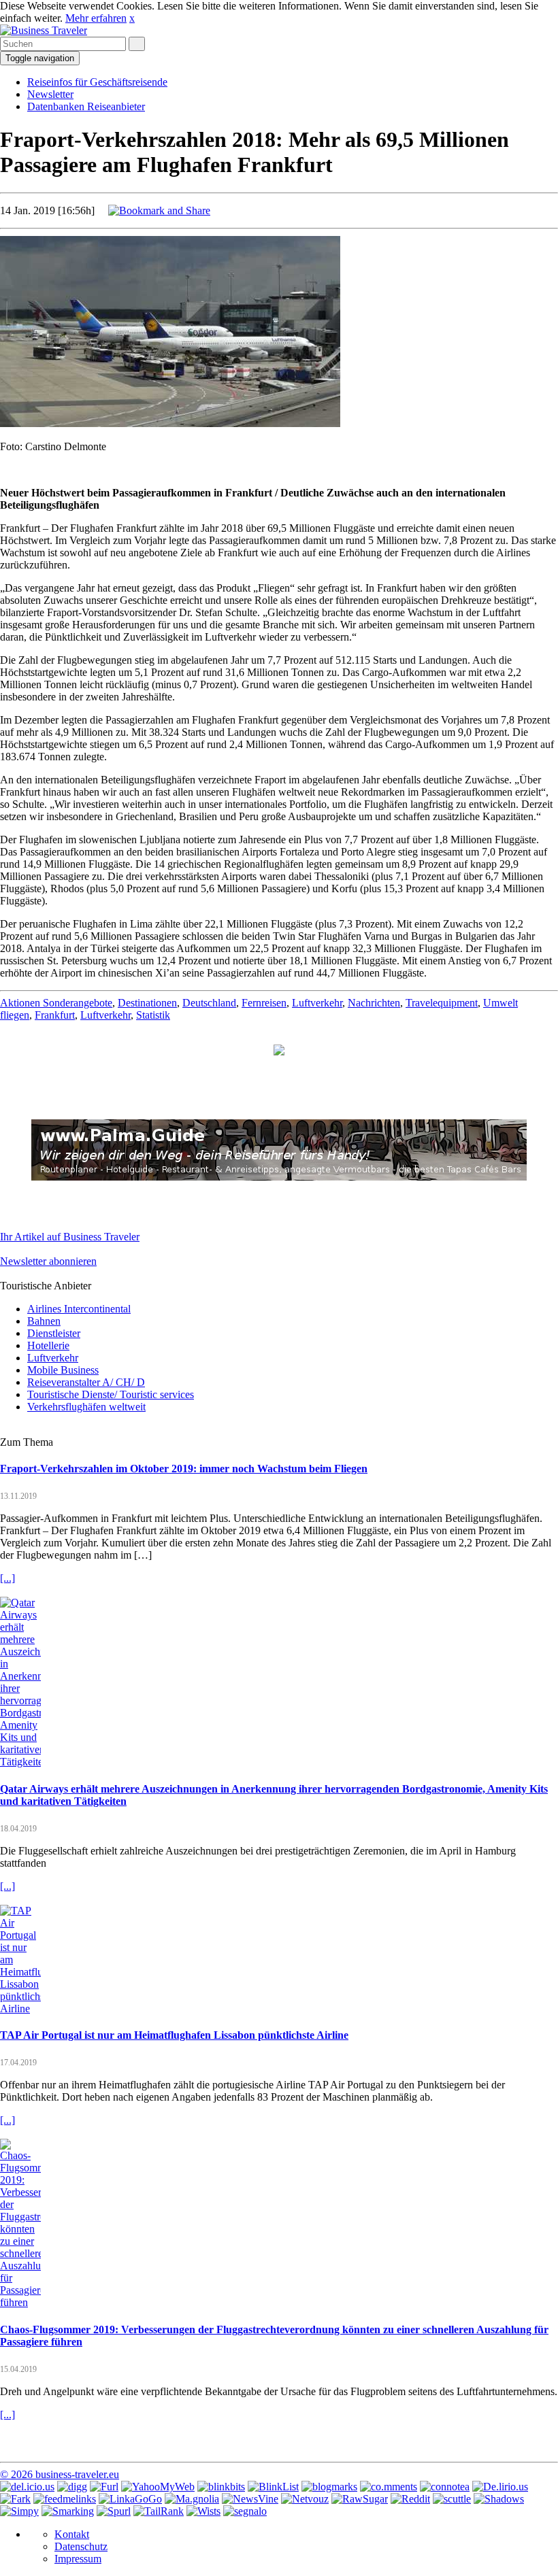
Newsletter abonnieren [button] (48, 1261)
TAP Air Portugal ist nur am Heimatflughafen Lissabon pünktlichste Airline (174, 2035)
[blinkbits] (221, 2487)
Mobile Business (63, 1370)
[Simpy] (19, 2511)
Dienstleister (54, 1333)
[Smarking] (68, 2511)
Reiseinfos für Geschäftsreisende (97, 82)
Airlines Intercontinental (79, 1309)
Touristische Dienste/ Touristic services (111, 1394)
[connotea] (445, 2487)
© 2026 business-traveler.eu (60, 2474)
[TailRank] (159, 2511)
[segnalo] (245, 2511)
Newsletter (50, 94)
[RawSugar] (360, 2499)
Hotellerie (48, 1345)
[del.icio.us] (27, 2487)
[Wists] (203, 2511)
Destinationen (147, 1003)
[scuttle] (452, 2499)
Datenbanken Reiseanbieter (86, 106)
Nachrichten (374, 1003)
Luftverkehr (317, 1003)
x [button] (132, 18)
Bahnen (44, 1321)
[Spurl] (114, 2511)
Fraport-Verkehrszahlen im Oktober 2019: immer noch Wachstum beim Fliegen (184, 1469)
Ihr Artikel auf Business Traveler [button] (70, 1237)
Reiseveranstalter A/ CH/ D (86, 1382)
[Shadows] (499, 2499)
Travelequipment (442, 1003)
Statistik (153, 1015)
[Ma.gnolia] (192, 2499)
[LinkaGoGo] (130, 2499)
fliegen (15, 1015)
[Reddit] (410, 2499)
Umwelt (500, 1003)
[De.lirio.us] (500, 2487)
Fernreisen (264, 1003)
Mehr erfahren (96, 18)
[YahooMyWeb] (158, 2487)
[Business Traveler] (44, 30)
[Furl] (104, 2487)
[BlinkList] (273, 2487)
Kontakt (72, 2534)
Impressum (78, 2559)
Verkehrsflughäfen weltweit (86, 1407)
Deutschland (209, 1003)
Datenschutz (81, 2546)
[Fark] (15, 2499)
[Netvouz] (305, 2499)
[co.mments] (389, 2487)
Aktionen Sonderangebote (56, 1003)
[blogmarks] (329, 2487)
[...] (7, 1578)
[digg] (72, 2487)
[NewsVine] (250, 2499)
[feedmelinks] (65, 2499)
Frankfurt (55, 1015)
